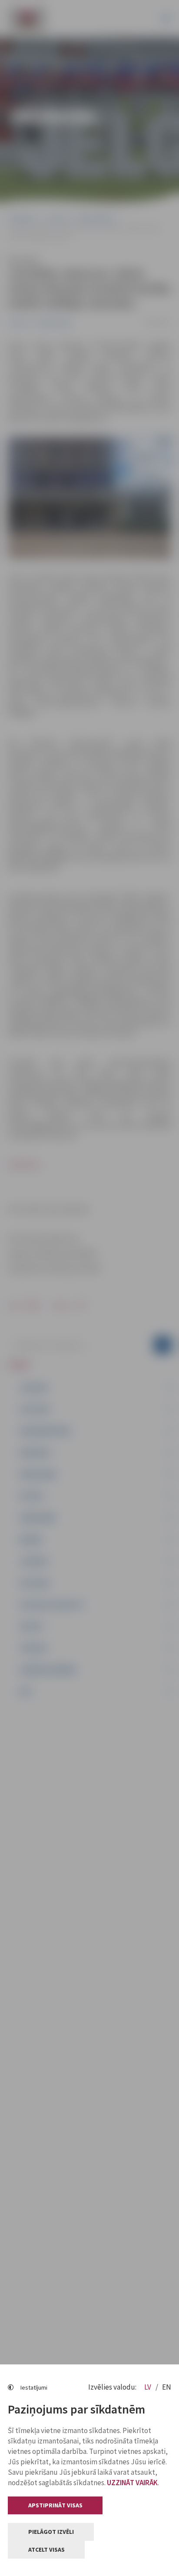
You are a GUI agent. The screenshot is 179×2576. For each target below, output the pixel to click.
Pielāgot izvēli (51, 2532)
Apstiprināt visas (55, 2505)
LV (148, 2387)
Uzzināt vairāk (132, 2483)
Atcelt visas (46, 2549)
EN (167, 2387)
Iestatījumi (34, 2387)
